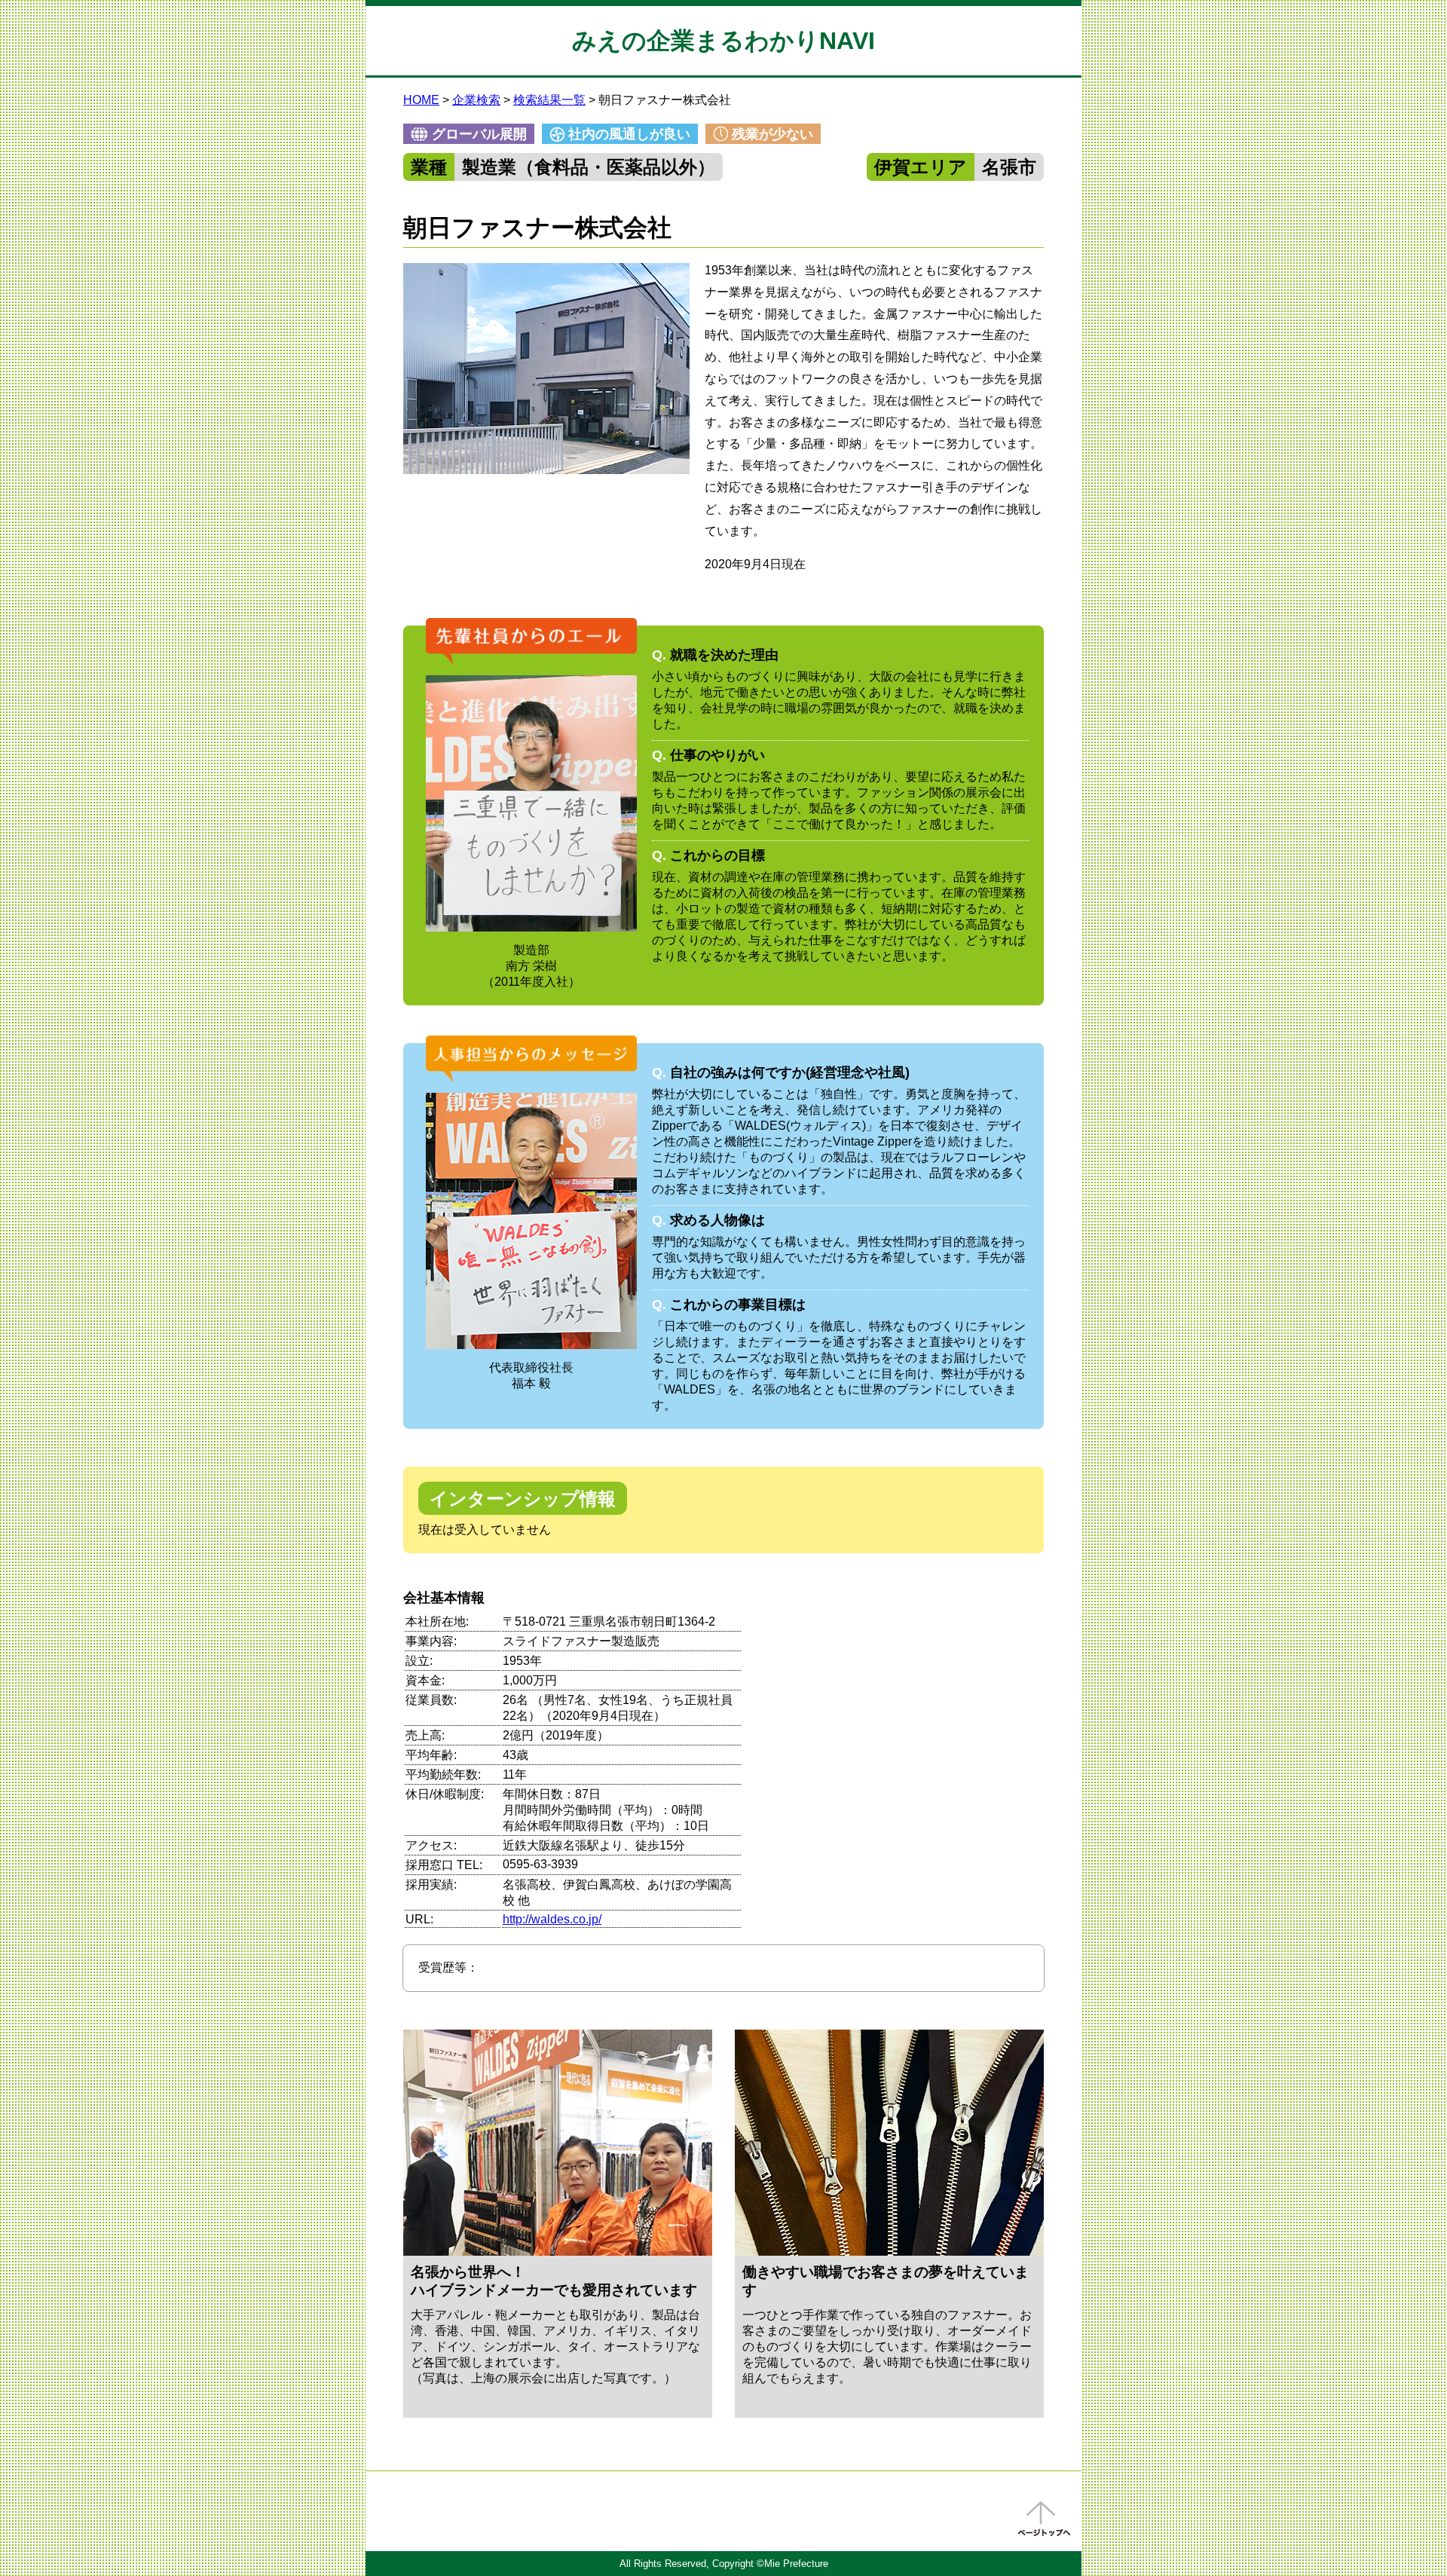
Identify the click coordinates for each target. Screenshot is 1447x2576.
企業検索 (476, 100)
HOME (421, 100)
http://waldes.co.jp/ (552, 1919)
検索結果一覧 (549, 100)
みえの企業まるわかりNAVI (723, 41)
